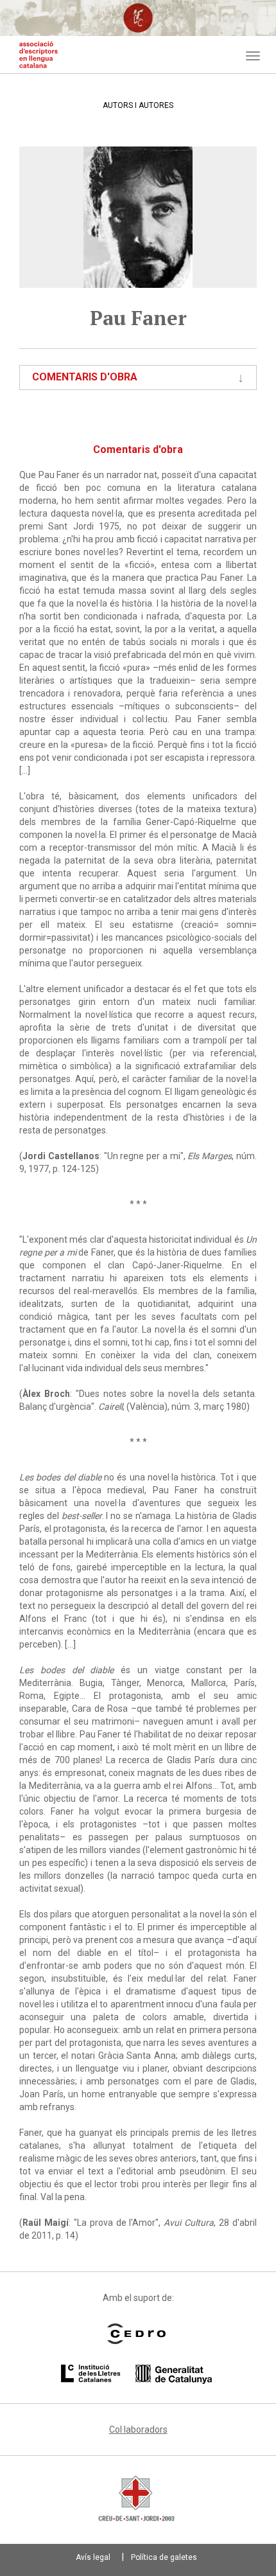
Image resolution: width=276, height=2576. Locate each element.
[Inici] (39, 55)
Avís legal (93, 2557)
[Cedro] (136, 2334)
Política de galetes (164, 2557)
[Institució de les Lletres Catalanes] (136, 2374)
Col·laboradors (138, 2429)
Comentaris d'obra (85, 377)
